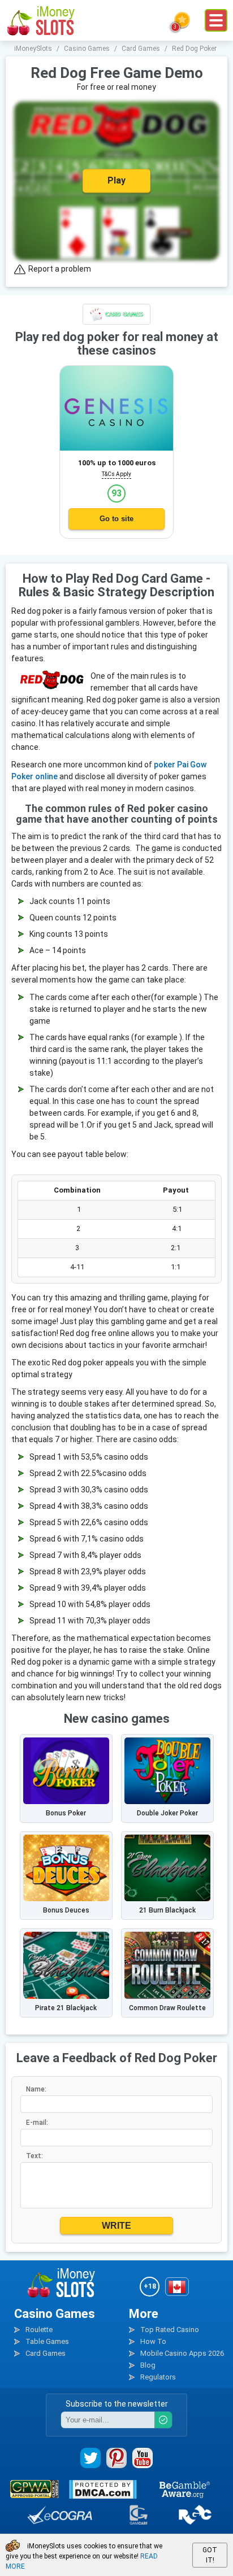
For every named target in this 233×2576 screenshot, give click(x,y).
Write (116, 2226)
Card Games (46, 2353)
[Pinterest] (116, 2458)
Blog (148, 2365)
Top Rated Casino (170, 2330)
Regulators (158, 2377)
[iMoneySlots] (41, 20)
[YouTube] (143, 2458)
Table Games (47, 2341)
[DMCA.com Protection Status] (103, 2489)
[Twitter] (90, 2458)
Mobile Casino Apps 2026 (182, 2353)
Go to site (116, 519)
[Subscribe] (163, 2420)
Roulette (39, 2330)
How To (153, 2341)
